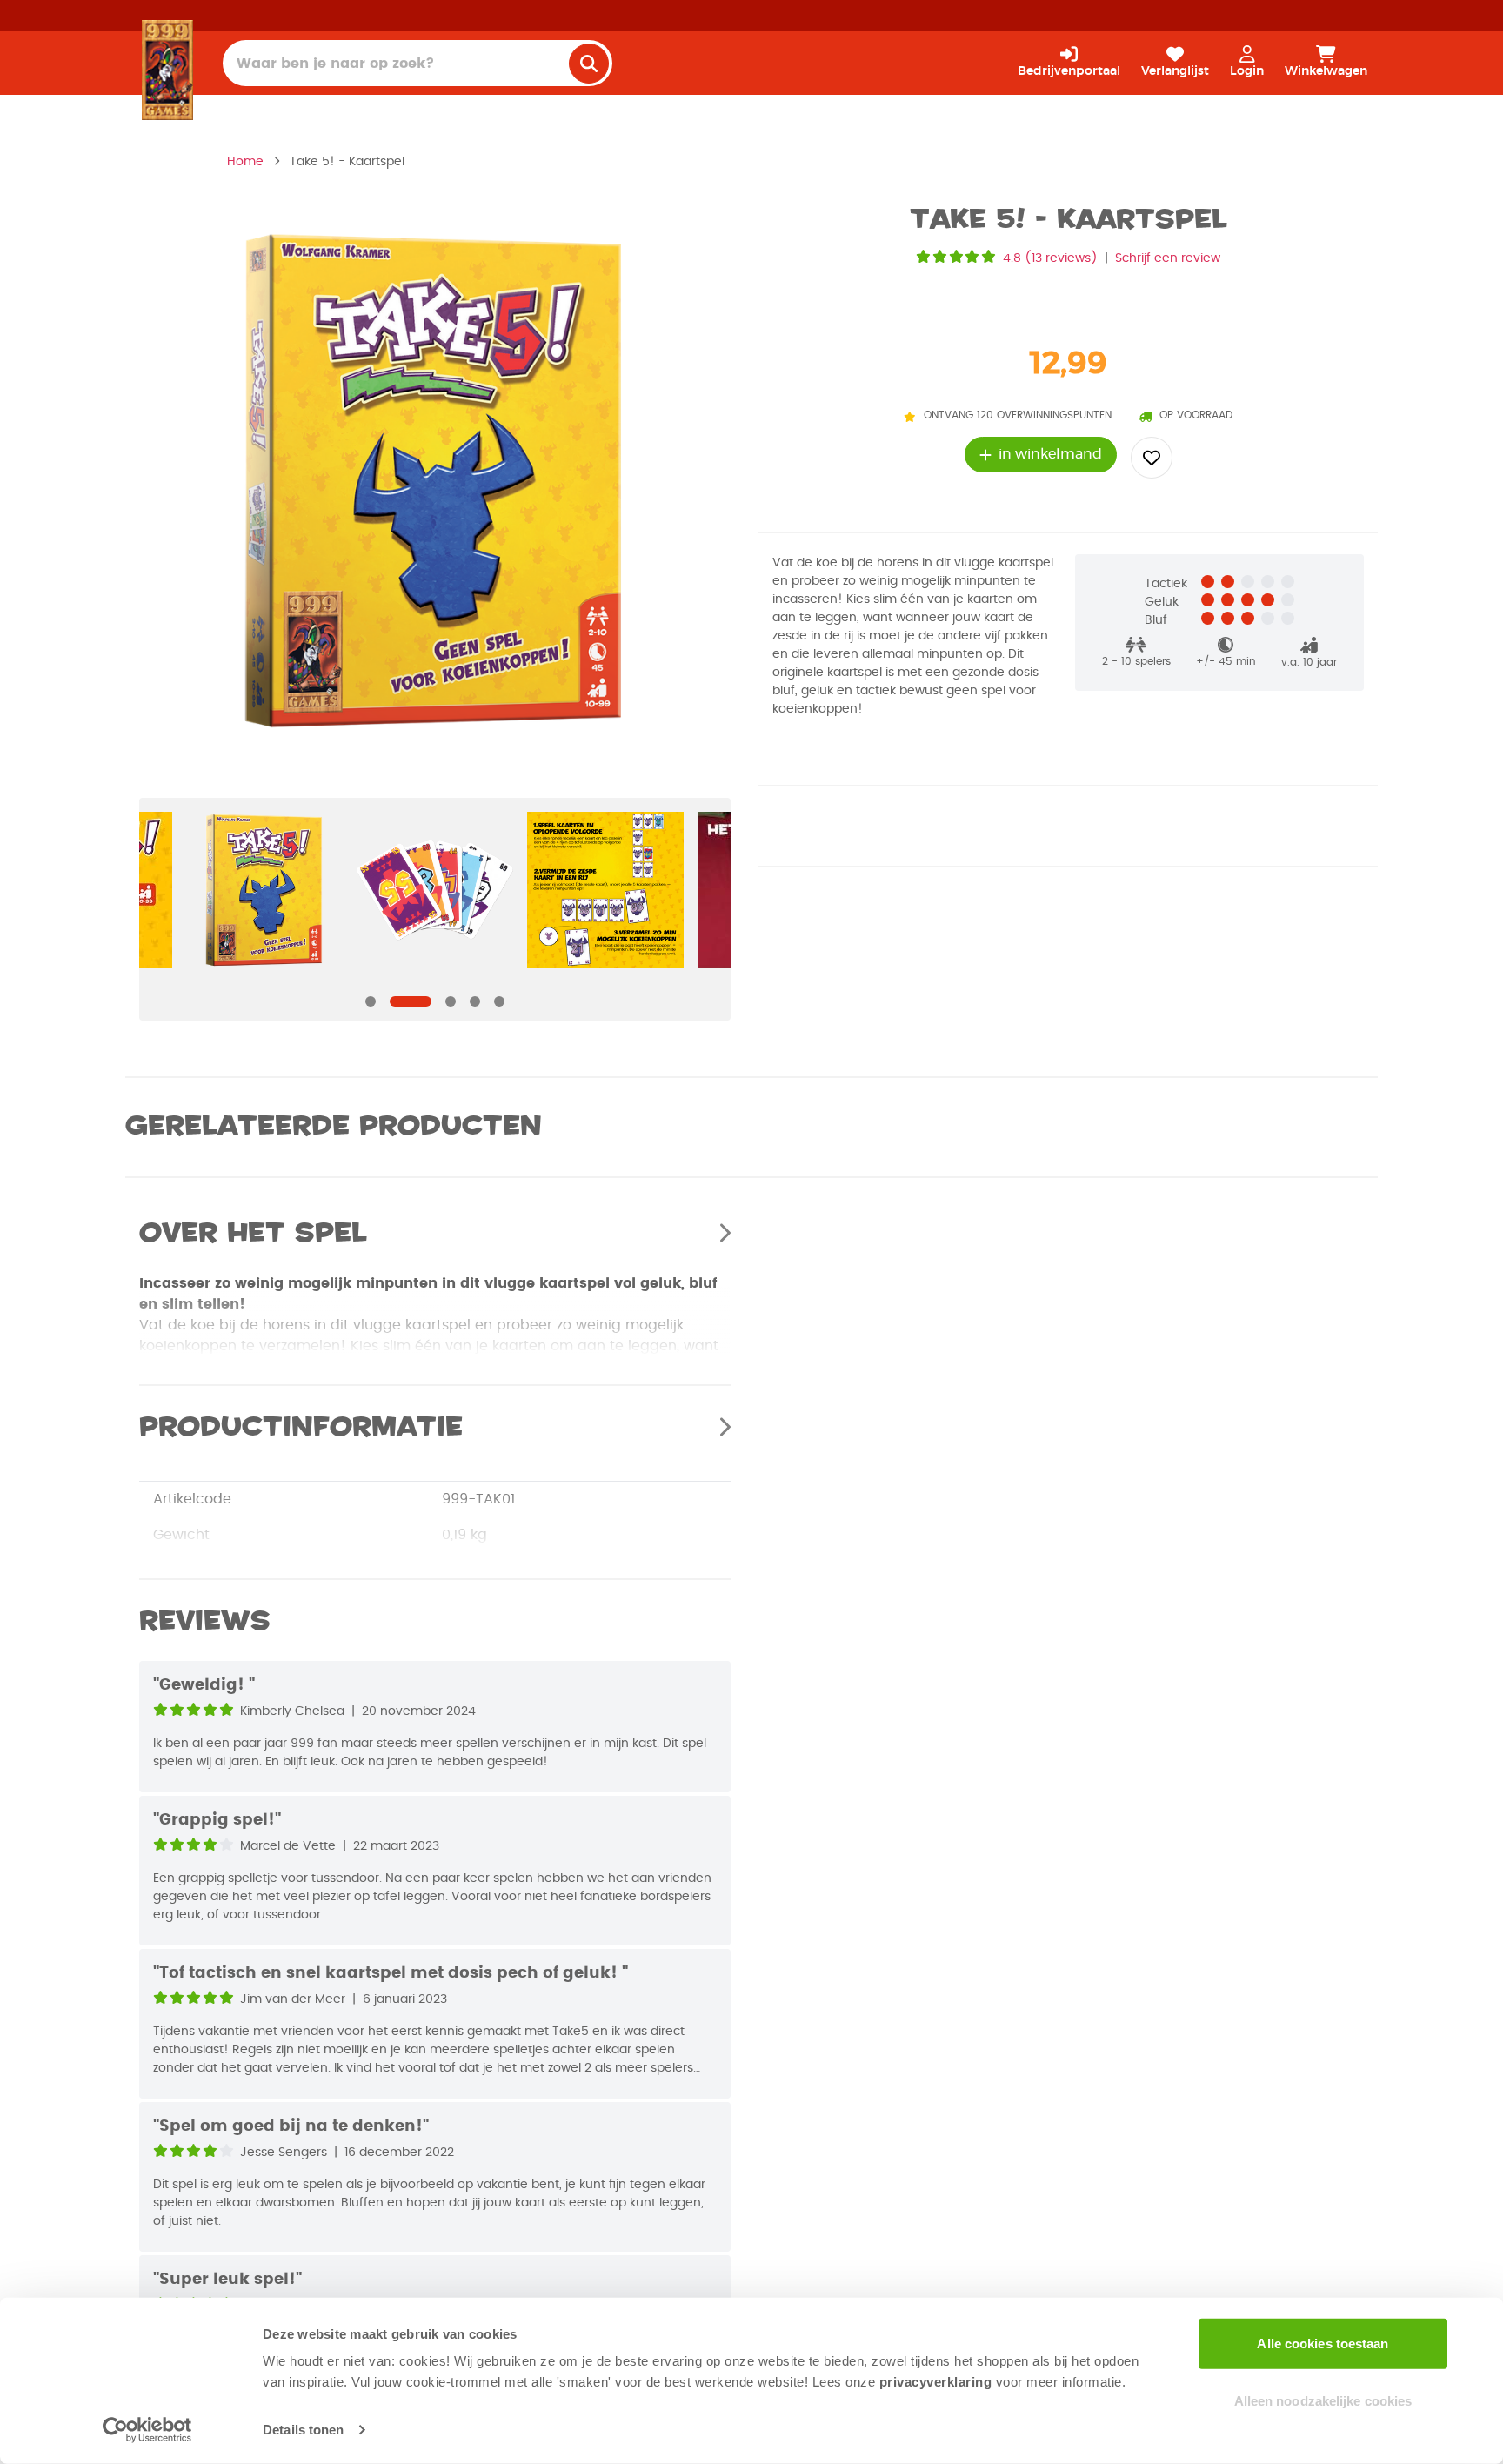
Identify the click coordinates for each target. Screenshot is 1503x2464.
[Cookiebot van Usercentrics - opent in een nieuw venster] (147, 2430)
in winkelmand (1050, 454)
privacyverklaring (936, 2382)
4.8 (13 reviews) (1050, 258)
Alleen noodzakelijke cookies (1323, 2400)
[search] (589, 64)
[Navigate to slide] (371, 1001)
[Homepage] (167, 70)
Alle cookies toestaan (1323, 2343)
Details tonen (303, 2430)
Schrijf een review (1168, 258)
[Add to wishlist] (1152, 458)
